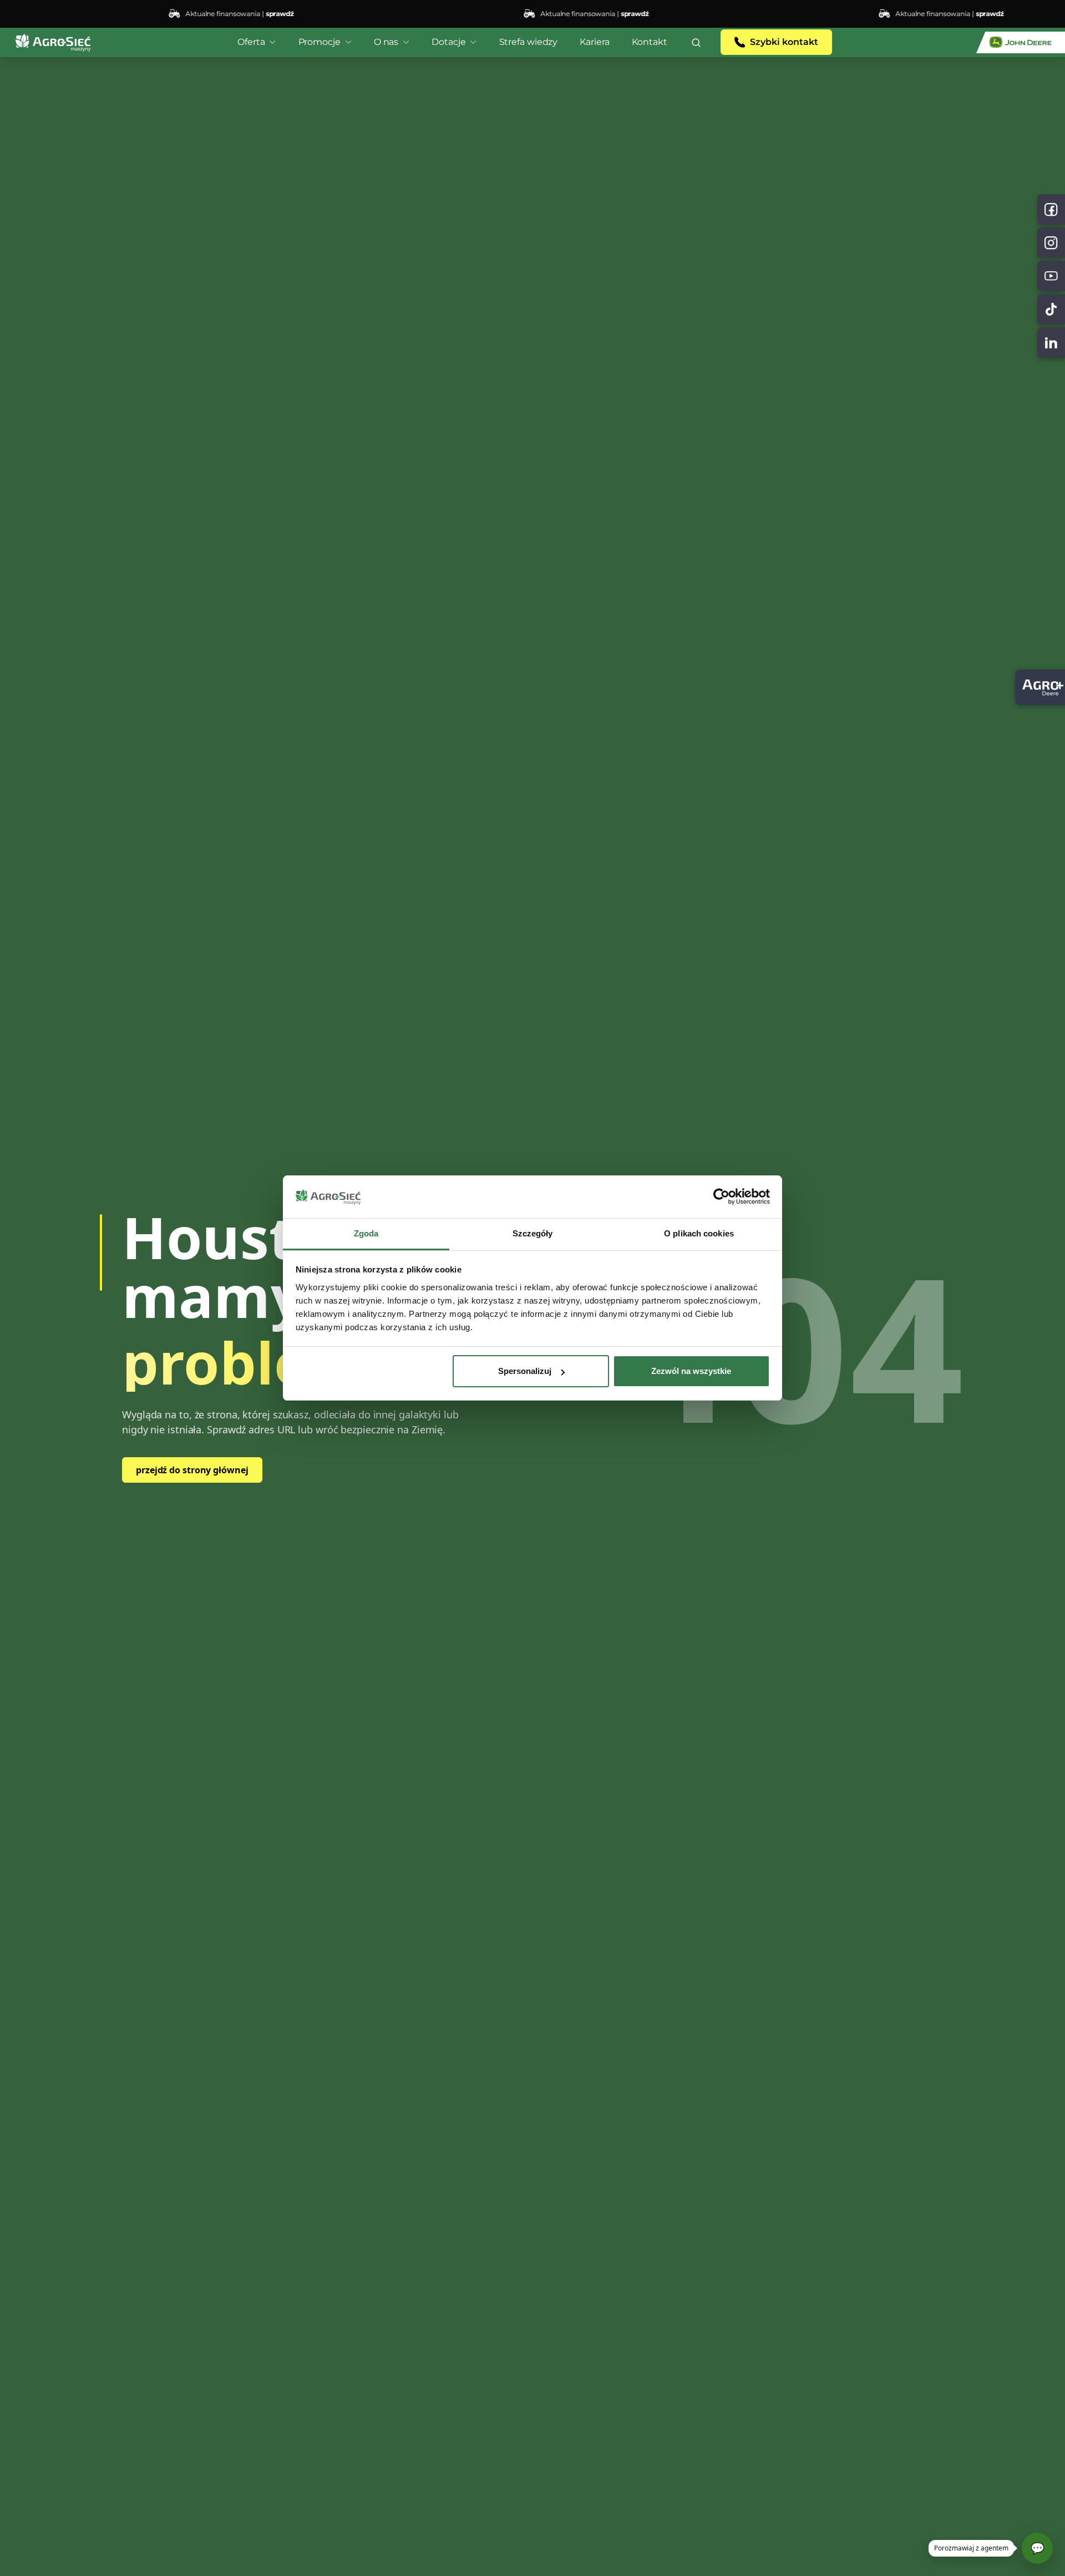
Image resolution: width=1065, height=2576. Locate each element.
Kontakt (650, 42)
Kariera (594, 42)
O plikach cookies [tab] (699, 1233)
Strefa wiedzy (529, 42)
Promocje (319, 42)
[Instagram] (1051, 243)
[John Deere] (1021, 42)
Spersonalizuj (525, 1371)
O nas (386, 42)
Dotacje (448, 42)
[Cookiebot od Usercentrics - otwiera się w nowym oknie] (721, 1197)
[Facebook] (1051, 209)
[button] (696, 42)
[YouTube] (1051, 276)
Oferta (251, 42)
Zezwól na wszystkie (691, 1371)
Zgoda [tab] (366, 1233)
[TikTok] (1051, 309)
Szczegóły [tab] (533, 1233)
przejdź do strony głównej (192, 1470)
